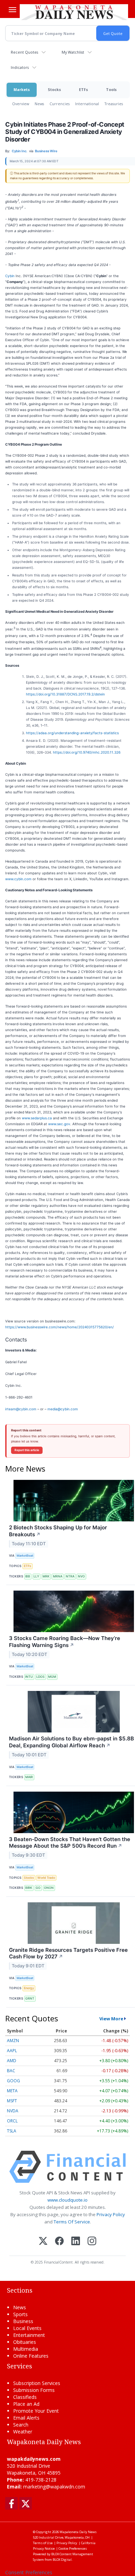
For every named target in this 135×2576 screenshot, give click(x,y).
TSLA (12, 2131)
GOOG (13, 2081)
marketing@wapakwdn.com (54, 2487)
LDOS (40, 1677)
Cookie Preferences (73, 2548)
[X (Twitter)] (43, 2242)
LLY (36, 1576)
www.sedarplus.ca (37, 1118)
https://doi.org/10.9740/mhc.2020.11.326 (87, 752)
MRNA (58, 1576)
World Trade (46, 1878)
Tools (111, 89)
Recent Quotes (24, 52)
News (39, 104)
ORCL (12, 2121)
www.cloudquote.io (67, 2200)
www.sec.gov (59, 1124)
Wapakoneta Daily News (78, 2532)
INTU (29, 1677)
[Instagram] (92, 2242)
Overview (21, 104)
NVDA (13, 2111)
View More (111, 2019)
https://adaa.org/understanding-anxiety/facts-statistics (72, 733)
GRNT (30, 1998)
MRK (46, 1576)
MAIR (29, 1777)
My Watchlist (73, 52)
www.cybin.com (18, 879)
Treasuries (114, 104)
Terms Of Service (72, 2222)
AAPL (12, 2051)
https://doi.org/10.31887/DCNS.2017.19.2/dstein (65, 694)
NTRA (70, 1576)
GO (38, 1888)
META (12, 2091)
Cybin (10, 276)
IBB (28, 1576)
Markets (22, 89)
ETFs (83, 89)
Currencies (60, 104)
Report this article (27, 1450)
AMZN (13, 2041)
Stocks (54, 89)
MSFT (12, 2101)
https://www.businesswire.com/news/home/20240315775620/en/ (60, 1327)
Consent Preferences (29, 2572)
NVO (81, 1576)
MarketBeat (25, 1555)
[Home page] (74, 12)
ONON (49, 1888)
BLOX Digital (62, 2560)
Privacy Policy (111, 2214)
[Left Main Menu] (12, 10)
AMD (12, 2061)
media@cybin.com (63, 1409)
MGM (52, 1677)
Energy (29, 1988)
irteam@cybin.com (21, 1409)
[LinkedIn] (76, 2242)
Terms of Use (43, 2543)
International (87, 104)
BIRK (29, 1888)
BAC (11, 2071)
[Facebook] (59, 2242)
